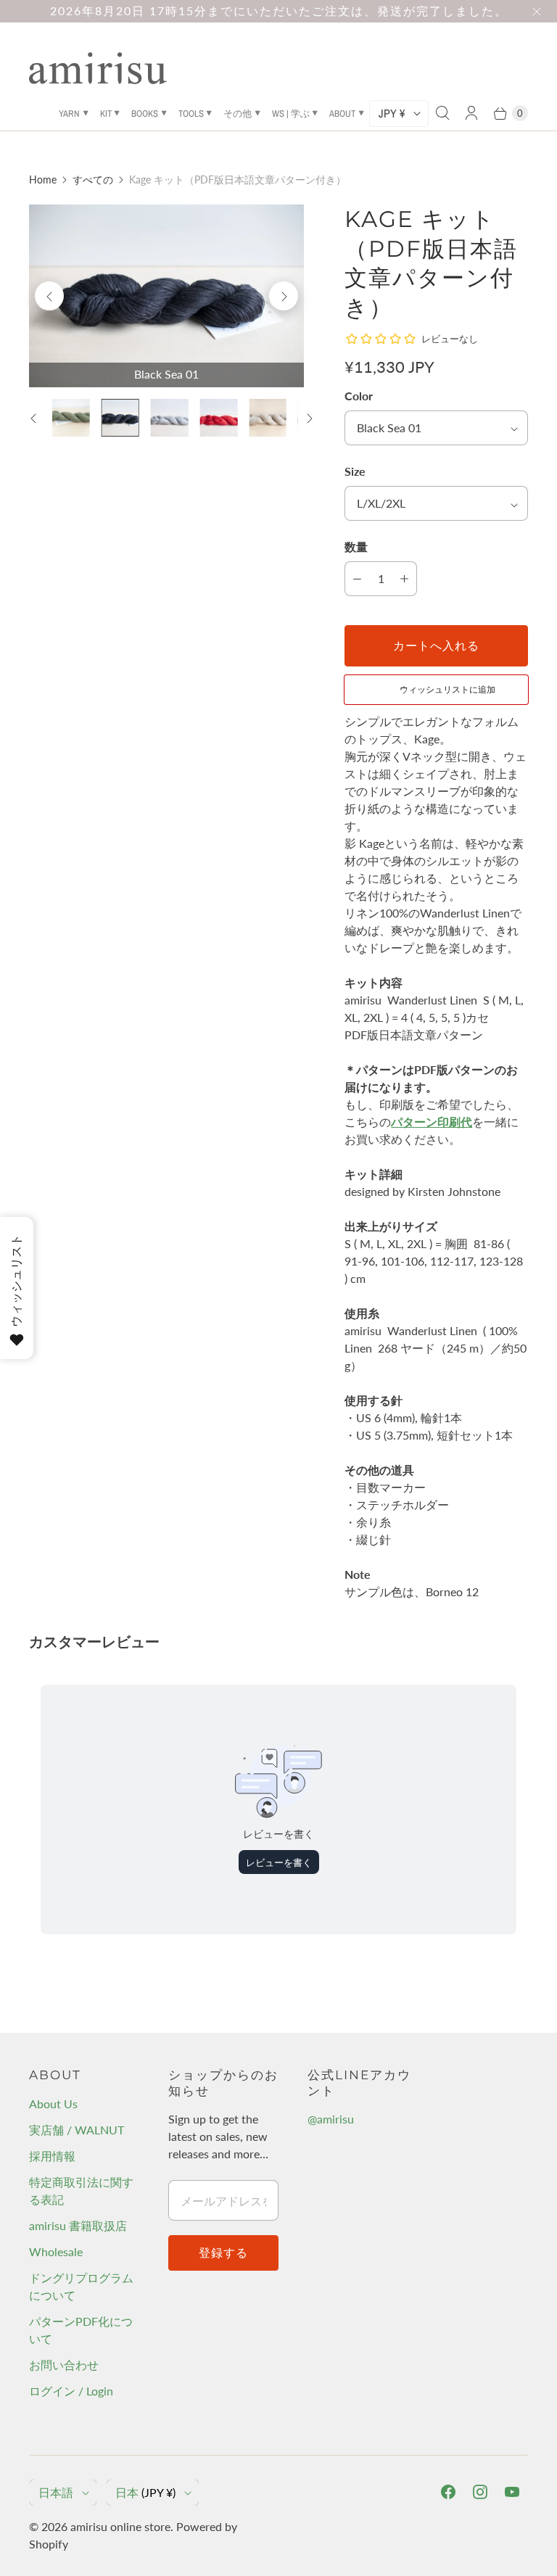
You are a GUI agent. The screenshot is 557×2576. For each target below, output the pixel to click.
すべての (93, 179)
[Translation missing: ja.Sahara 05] (268, 418)
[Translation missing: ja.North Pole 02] (170, 418)
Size (355, 471)
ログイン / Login (71, 2391)
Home (43, 179)
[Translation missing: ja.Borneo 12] (71, 418)
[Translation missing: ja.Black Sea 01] (120, 418)
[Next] (284, 296)
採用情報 (52, 2156)
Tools (191, 113)
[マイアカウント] (471, 113)
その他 (238, 113)
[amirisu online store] (98, 68)
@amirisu (331, 2119)
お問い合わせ (64, 2365)
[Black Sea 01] (166, 296)
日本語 (56, 2492)
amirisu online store (120, 2526)
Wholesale (56, 2251)
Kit (106, 113)
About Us (53, 2104)
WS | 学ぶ (291, 113)
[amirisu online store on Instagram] (480, 2492)
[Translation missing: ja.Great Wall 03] (218, 418)
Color (359, 396)
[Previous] (49, 296)
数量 (356, 546)
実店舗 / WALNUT (77, 2130)
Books (145, 113)
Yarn (69, 113)
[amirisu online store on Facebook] (448, 2492)
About (342, 113)
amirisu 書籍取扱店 (78, 2225)
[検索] (442, 113)
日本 (145, 2492)
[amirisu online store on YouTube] (512, 2492)
